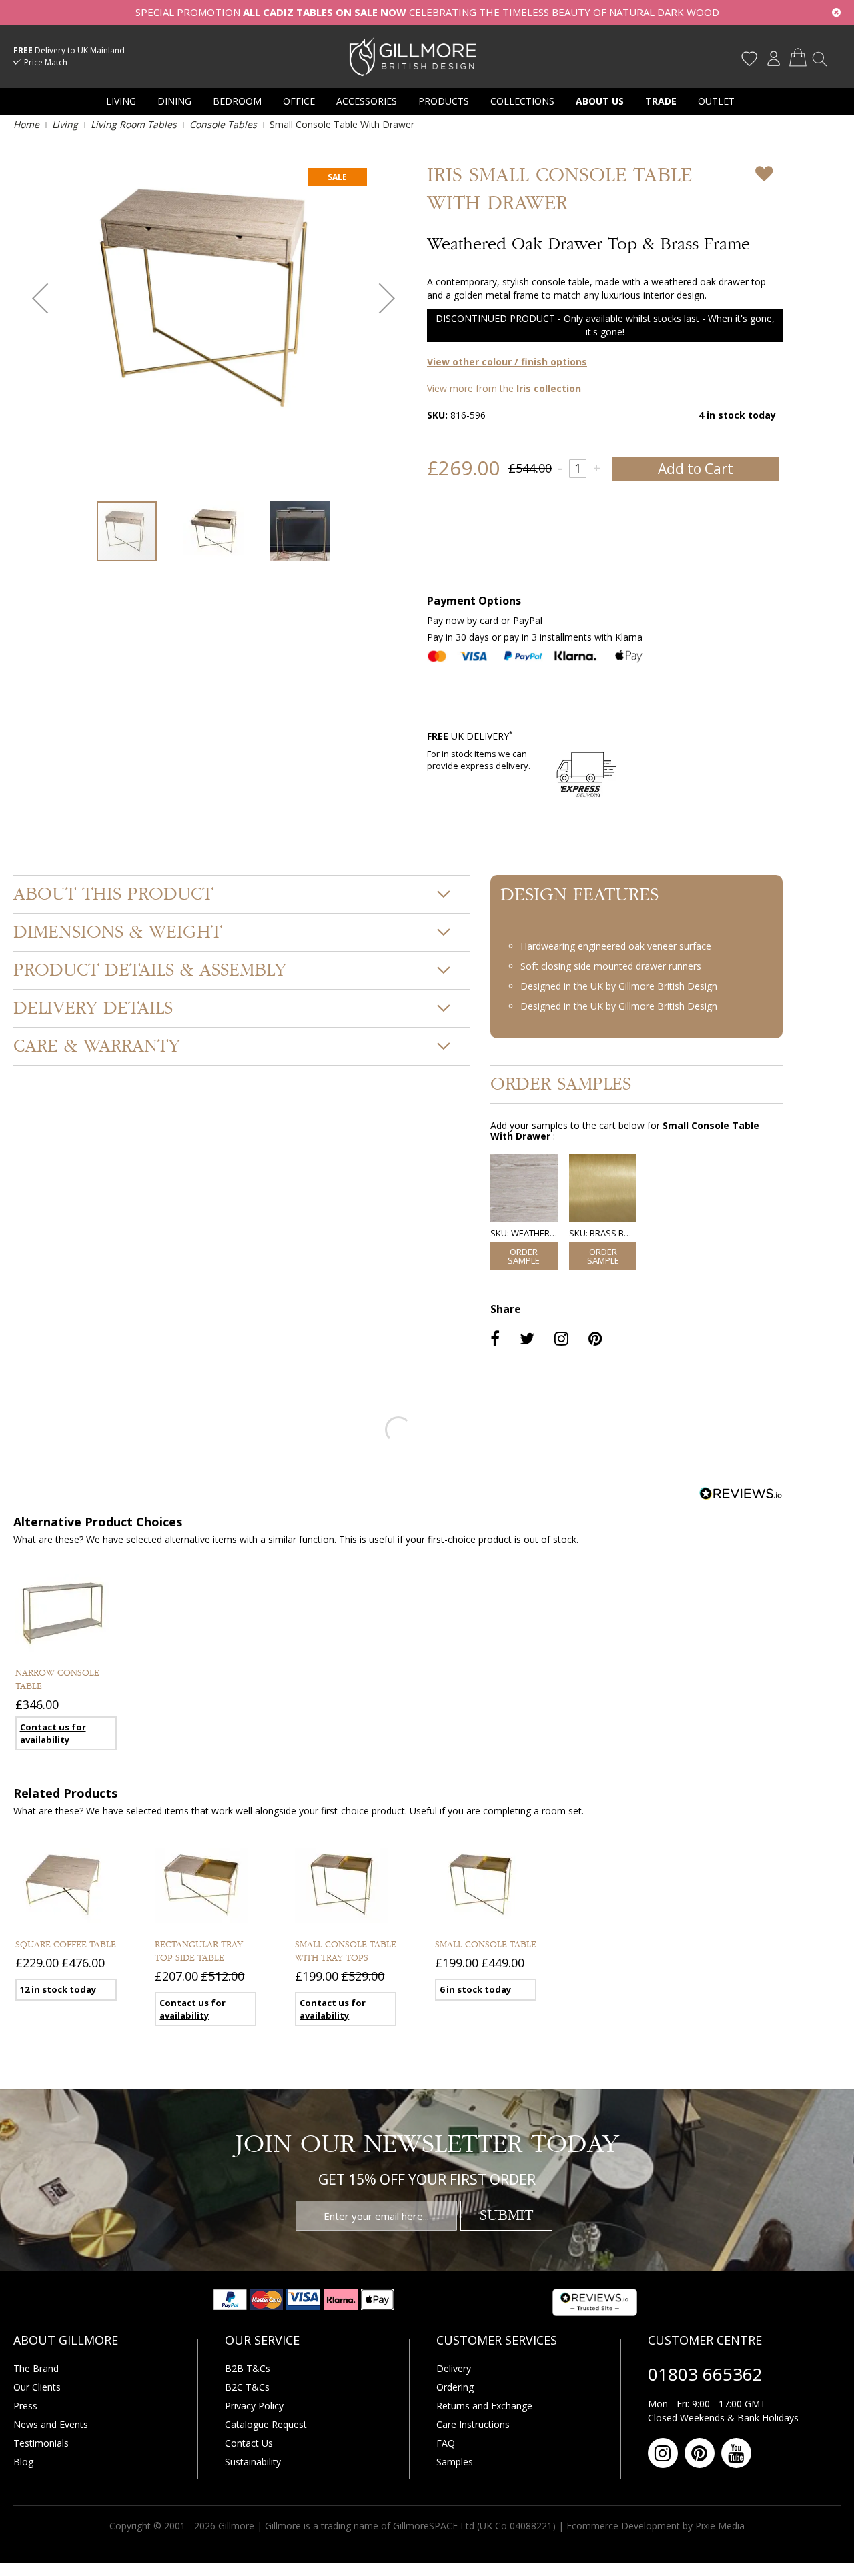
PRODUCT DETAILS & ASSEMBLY (150, 970)
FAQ (446, 2443)
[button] (40, 298)
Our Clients (37, 2387)
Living (65, 124)
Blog (23, 2462)
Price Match (46, 62)
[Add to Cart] (524, 1256)
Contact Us (249, 2443)
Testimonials (41, 2443)
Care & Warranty (97, 1046)
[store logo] (413, 56)
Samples (455, 2462)
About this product (113, 894)
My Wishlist (749, 59)
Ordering (455, 2387)
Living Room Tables (134, 124)
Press (25, 2406)
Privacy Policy (254, 2406)
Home (26, 124)
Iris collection (549, 388)
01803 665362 (705, 2374)
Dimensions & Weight (117, 932)
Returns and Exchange (484, 2406)
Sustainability (253, 2462)
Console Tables (223, 124)
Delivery (454, 2368)
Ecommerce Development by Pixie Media (656, 2526)
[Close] (836, 12)
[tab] (242, 894)
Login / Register (773, 59)
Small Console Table (486, 1945)
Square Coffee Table (66, 1945)
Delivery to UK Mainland (69, 50)
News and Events (51, 2424)
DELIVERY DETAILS (93, 1008)
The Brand (36, 2368)
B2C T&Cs (247, 2387)
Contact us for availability (53, 1733)
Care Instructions (473, 2424)
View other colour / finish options (507, 362)
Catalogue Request (266, 2424)
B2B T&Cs (248, 2368)
